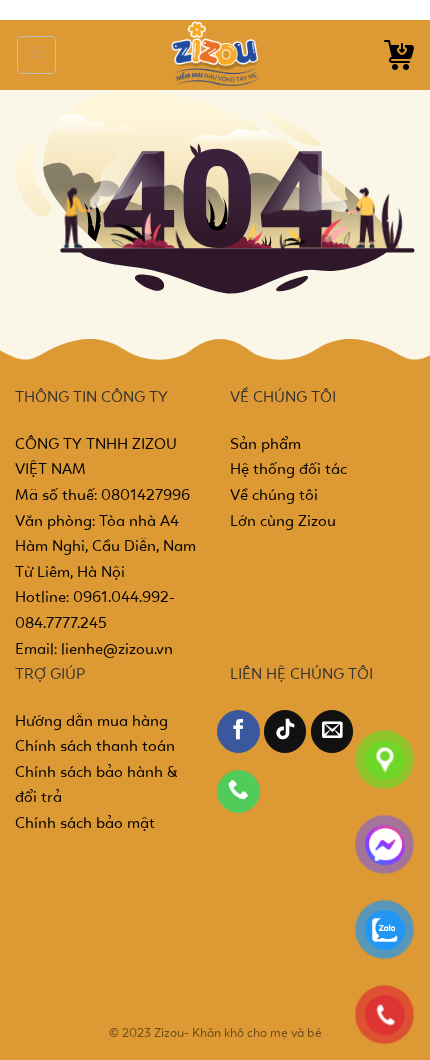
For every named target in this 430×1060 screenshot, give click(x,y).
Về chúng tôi (274, 496)
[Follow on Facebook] (238, 731)
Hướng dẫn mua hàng (91, 722)
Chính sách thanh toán (95, 747)
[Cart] (399, 55)
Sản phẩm (265, 445)
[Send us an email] (332, 731)
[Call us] (238, 791)
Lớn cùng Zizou (283, 522)
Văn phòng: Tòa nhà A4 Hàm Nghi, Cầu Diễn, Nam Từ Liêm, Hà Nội (105, 547)
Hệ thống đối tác (288, 470)
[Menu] (36, 55)
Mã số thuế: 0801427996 (102, 496)
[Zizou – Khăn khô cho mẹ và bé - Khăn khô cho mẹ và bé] (215, 55)
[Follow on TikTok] (285, 731)
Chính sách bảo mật (85, 824)
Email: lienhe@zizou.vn (94, 650)
